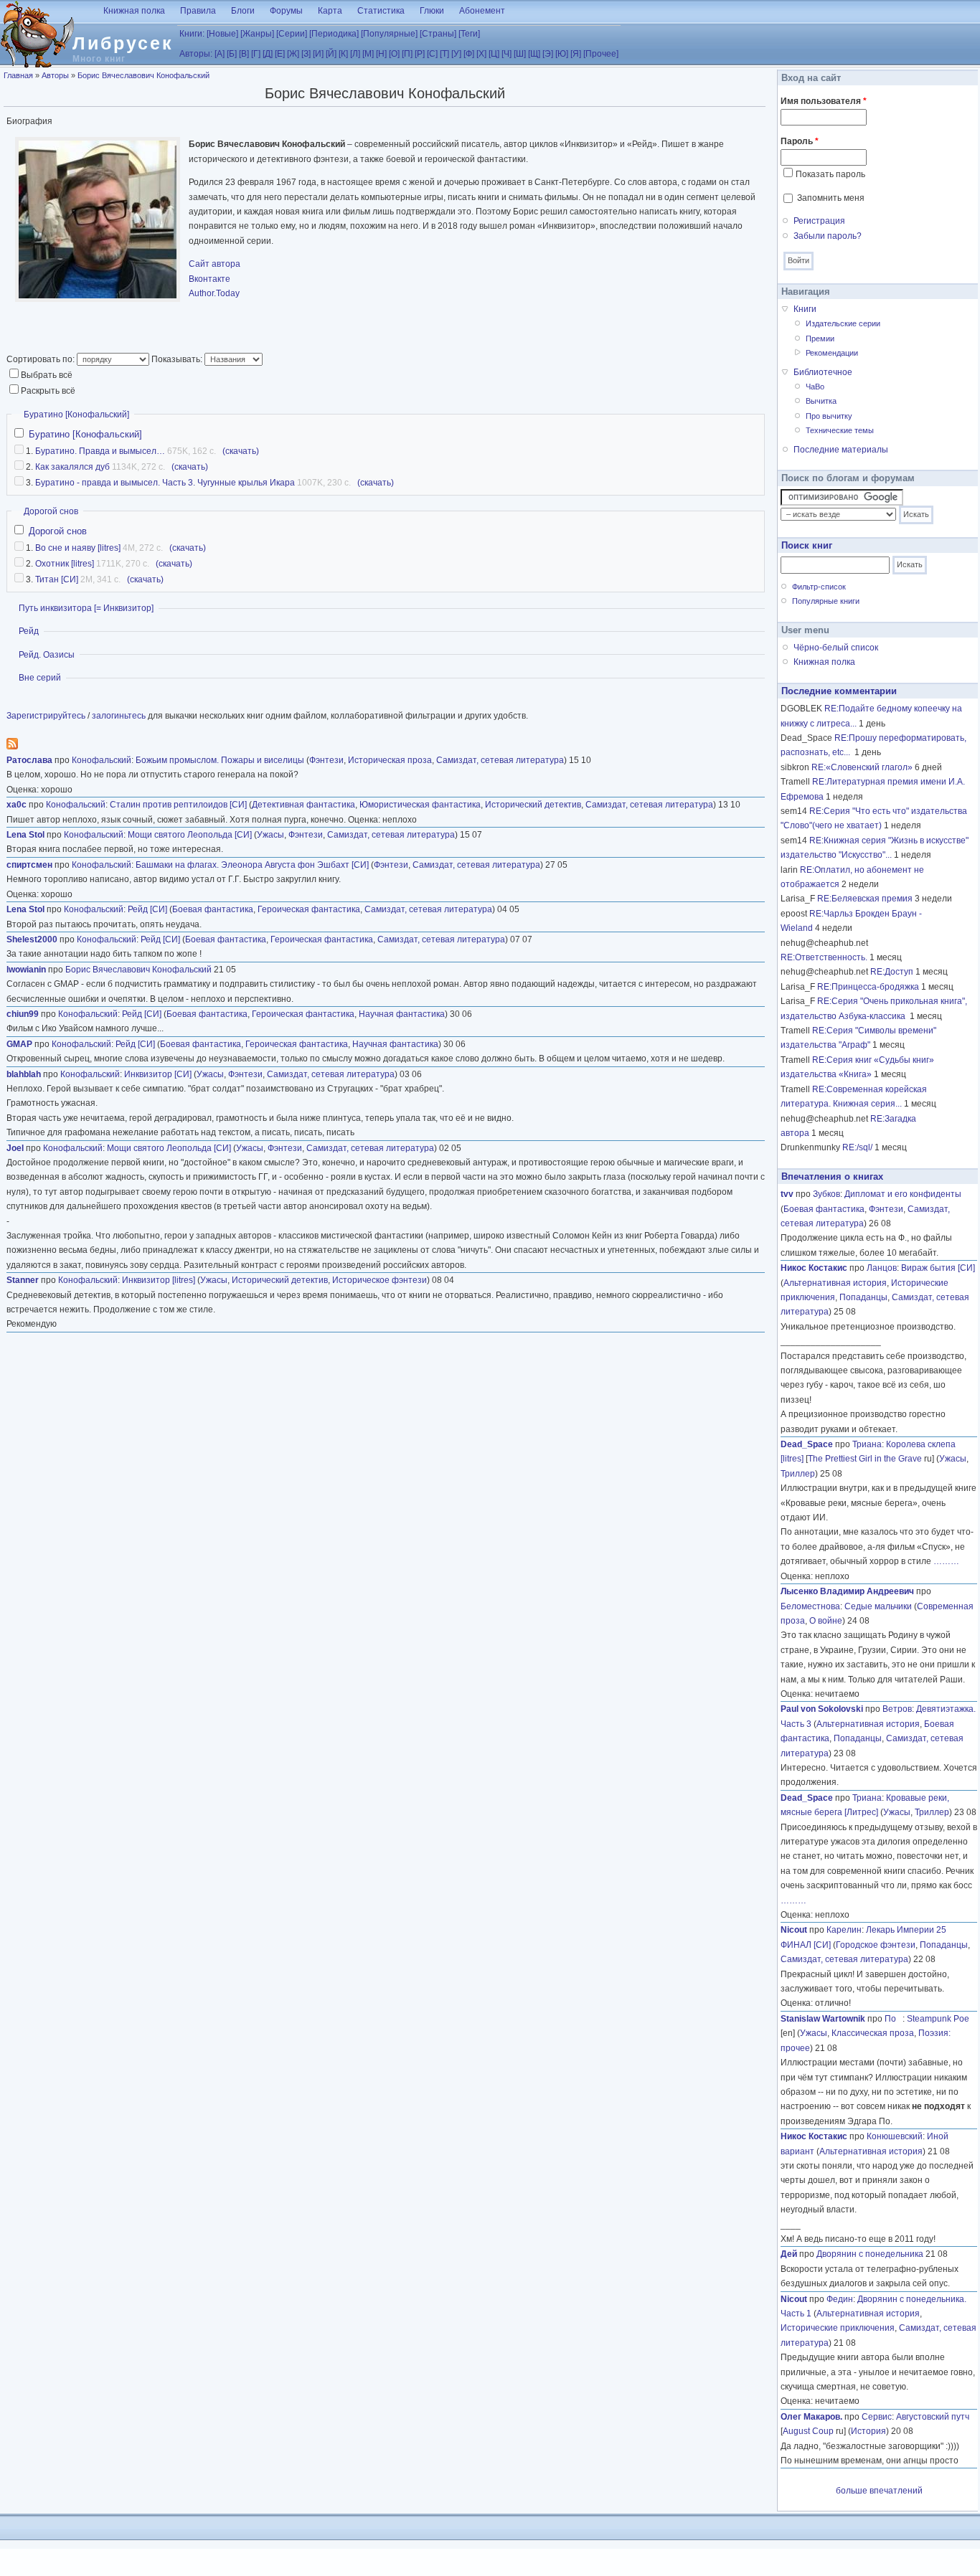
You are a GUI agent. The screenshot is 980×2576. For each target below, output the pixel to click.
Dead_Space (807, 1444)
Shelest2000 (32, 939)
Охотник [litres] (65, 564)
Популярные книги (826, 601)
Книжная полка (134, 11)
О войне (826, 1621)
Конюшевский (895, 2136)
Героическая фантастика (309, 909)
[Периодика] (334, 34)
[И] (318, 54)
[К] (343, 54)
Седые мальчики (878, 1606)
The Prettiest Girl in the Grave (865, 1459)
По (894, 2019)
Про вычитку (829, 416)
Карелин (844, 1930)
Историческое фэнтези (380, 1280)
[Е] (280, 54)
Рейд (29, 631)
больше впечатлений (879, 2491)
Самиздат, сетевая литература (500, 760)
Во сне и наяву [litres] (78, 548)
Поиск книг (807, 545)
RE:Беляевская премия (865, 899)
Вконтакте (209, 279)
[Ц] (494, 54)
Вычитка (821, 401)
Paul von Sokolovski (822, 1709)
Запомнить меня (831, 198)
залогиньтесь (119, 716)
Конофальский (102, 760)
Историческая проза (390, 760)
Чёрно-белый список (836, 648)
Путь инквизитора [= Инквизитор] (86, 608)
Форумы (286, 11)
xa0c (17, 805)
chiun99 (23, 1014)
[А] (220, 54)
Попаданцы (863, 1297)
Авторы (55, 75)
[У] (456, 54)
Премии (820, 338)
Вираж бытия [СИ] (938, 1268)
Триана (867, 1444)
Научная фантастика (402, 1014)
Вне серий (40, 678)
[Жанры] (257, 34)
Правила (198, 11)
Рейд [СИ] (147, 909)
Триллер (798, 1474)
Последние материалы (841, 450)
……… (946, 1561)
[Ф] (469, 54)
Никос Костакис (814, 1268)
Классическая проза (873, 2033)
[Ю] (562, 54)
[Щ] (534, 54)
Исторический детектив (533, 805)
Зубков (826, 1194)
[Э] (548, 54)
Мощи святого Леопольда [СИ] (190, 835)
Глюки (432, 11)
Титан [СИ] (57, 579)
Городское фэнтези (876, 1945)
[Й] (331, 54)
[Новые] (222, 34)
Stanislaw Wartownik (823, 2019)
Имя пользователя (824, 101)
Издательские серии (843, 323)
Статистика (381, 11)
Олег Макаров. (811, 2417)
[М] (368, 54)
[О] (394, 54)
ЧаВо (815, 387)
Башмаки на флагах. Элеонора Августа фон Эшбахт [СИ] (252, 865)
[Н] (381, 54)
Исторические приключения (838, 2328)
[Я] (576, 54)
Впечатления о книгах (832, 1176)
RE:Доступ (892, 972)
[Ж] (293, 54)
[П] (407, 54)
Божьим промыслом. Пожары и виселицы (220, 760)
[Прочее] (601, 54)
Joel (15, 1148)
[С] (432, 54)
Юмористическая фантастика (420, 805)
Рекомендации (832, 353)
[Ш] (520, 54)
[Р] (420, 54)
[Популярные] (389, 34)
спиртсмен (29, 865)
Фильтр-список (819, 587)
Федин (840, 2299)
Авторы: (196, 54)
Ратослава (29, 760)
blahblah (24, 1074)
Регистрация (819, 221)
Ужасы (270, 835)
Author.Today (214, 293)
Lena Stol (25, 835)
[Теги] (469, 34)
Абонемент (482, 11)
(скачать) (241, 451)
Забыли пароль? (828, 236)
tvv (787, 1194)
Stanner (23, 1280)
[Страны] (438, 34)
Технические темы (840, 430)
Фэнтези (326, 760)
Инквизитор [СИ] (158, 1074)
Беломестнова (810, 1606)
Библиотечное (823, 372)
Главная (18, 75)
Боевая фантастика (213, 909)
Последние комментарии (839, 691)
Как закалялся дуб (72, 467)
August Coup (808, 2431)
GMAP (19, 1044)
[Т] (444, 54)
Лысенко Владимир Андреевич (847, 1591)
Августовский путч (933, 2417)
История (868, 2431)
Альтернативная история (835, 1283)
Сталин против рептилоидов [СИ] (178, 805)
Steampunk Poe (938, 2019)
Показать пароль (830, 174)
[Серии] (292, 34)
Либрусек (123, 43)
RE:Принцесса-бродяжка (868, 987)
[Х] (481, 54)
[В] (244, 54)
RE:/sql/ (857, 1147)
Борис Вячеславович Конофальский (143, 75)
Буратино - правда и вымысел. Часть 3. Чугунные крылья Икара (165, 483)
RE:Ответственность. (824, 957)
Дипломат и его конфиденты (903, 1194)
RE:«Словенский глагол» (862, 767)
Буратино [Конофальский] (76, 415)
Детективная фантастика (303, 805)
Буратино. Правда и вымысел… (100, 451)
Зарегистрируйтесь (46, 716)
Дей (789, 2254)
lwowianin (26, 970)
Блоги (243, 11)
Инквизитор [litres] (159, 1280)
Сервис (877, 2417)
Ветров (897, 1709)
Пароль (800, 141)
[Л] (355, 54)
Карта (330, 11)
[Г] (256, 54)
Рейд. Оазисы (47, 655)
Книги (805, 309)
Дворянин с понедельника (870, 2254)
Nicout (794, 1930)
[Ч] (507, 54)
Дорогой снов (51, 511)
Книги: (192, 34)
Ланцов (882, 1268)
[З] (306, 54)
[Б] (232, 54)
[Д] (268, 54)
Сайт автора (215, 264)
